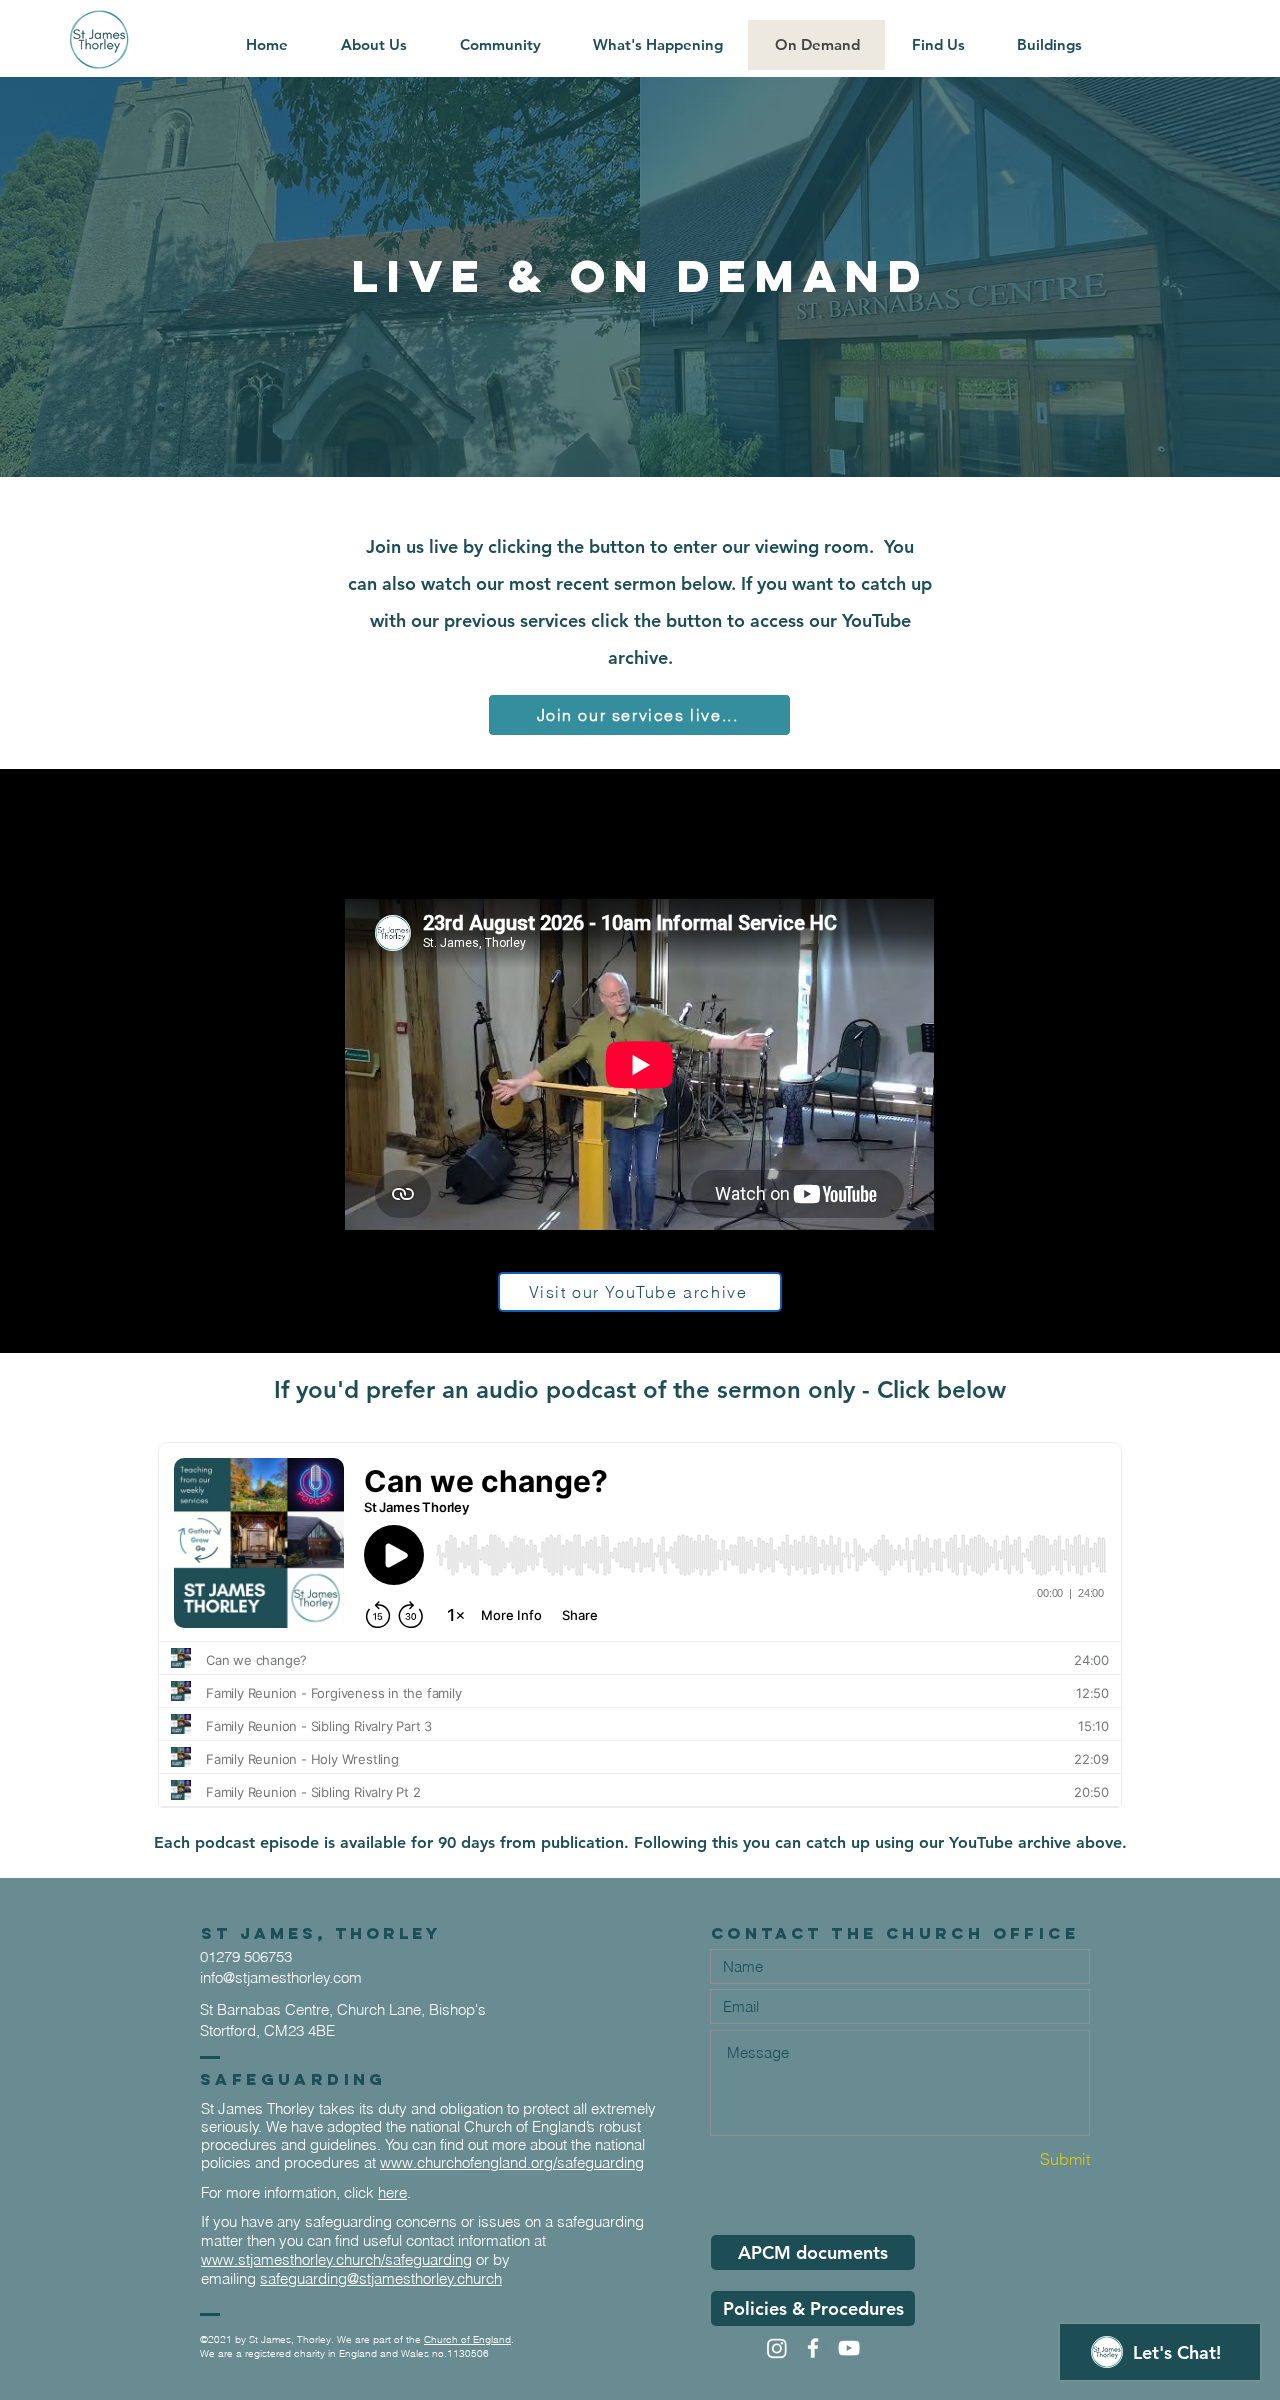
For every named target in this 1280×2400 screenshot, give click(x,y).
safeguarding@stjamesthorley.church (381, 2278)
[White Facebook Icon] (813, 2348)
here (392, 2192)
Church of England (467, 2339)
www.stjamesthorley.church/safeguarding (336, 2259)
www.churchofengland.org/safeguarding (512, 2162)
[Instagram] (777, 2348)
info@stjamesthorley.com (281, 1977)
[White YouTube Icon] (849, 2348)
